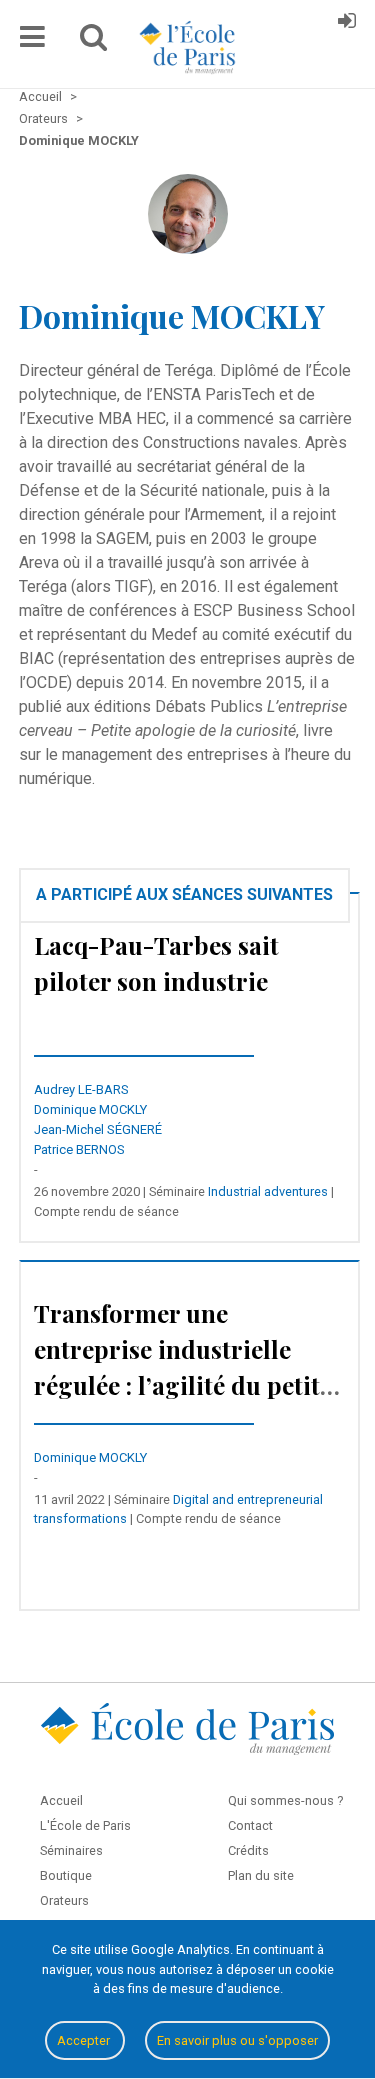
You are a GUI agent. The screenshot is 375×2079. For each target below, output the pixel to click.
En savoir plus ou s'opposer (237, 2040)
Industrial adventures (268, 1191)
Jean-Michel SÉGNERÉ (98, 1129)
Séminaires (71, 1850)
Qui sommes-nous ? (285, 1800)
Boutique (66, 1875)
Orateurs (64, 1900)
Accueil (61, 1800)
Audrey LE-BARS (81, 1089)
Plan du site (261, 1875)
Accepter (85, 2040)
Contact (250, 1825)
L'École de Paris (85, 1825)
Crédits (248, 1850)
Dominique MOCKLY (90, 1109)
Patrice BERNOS (79, 1149)
